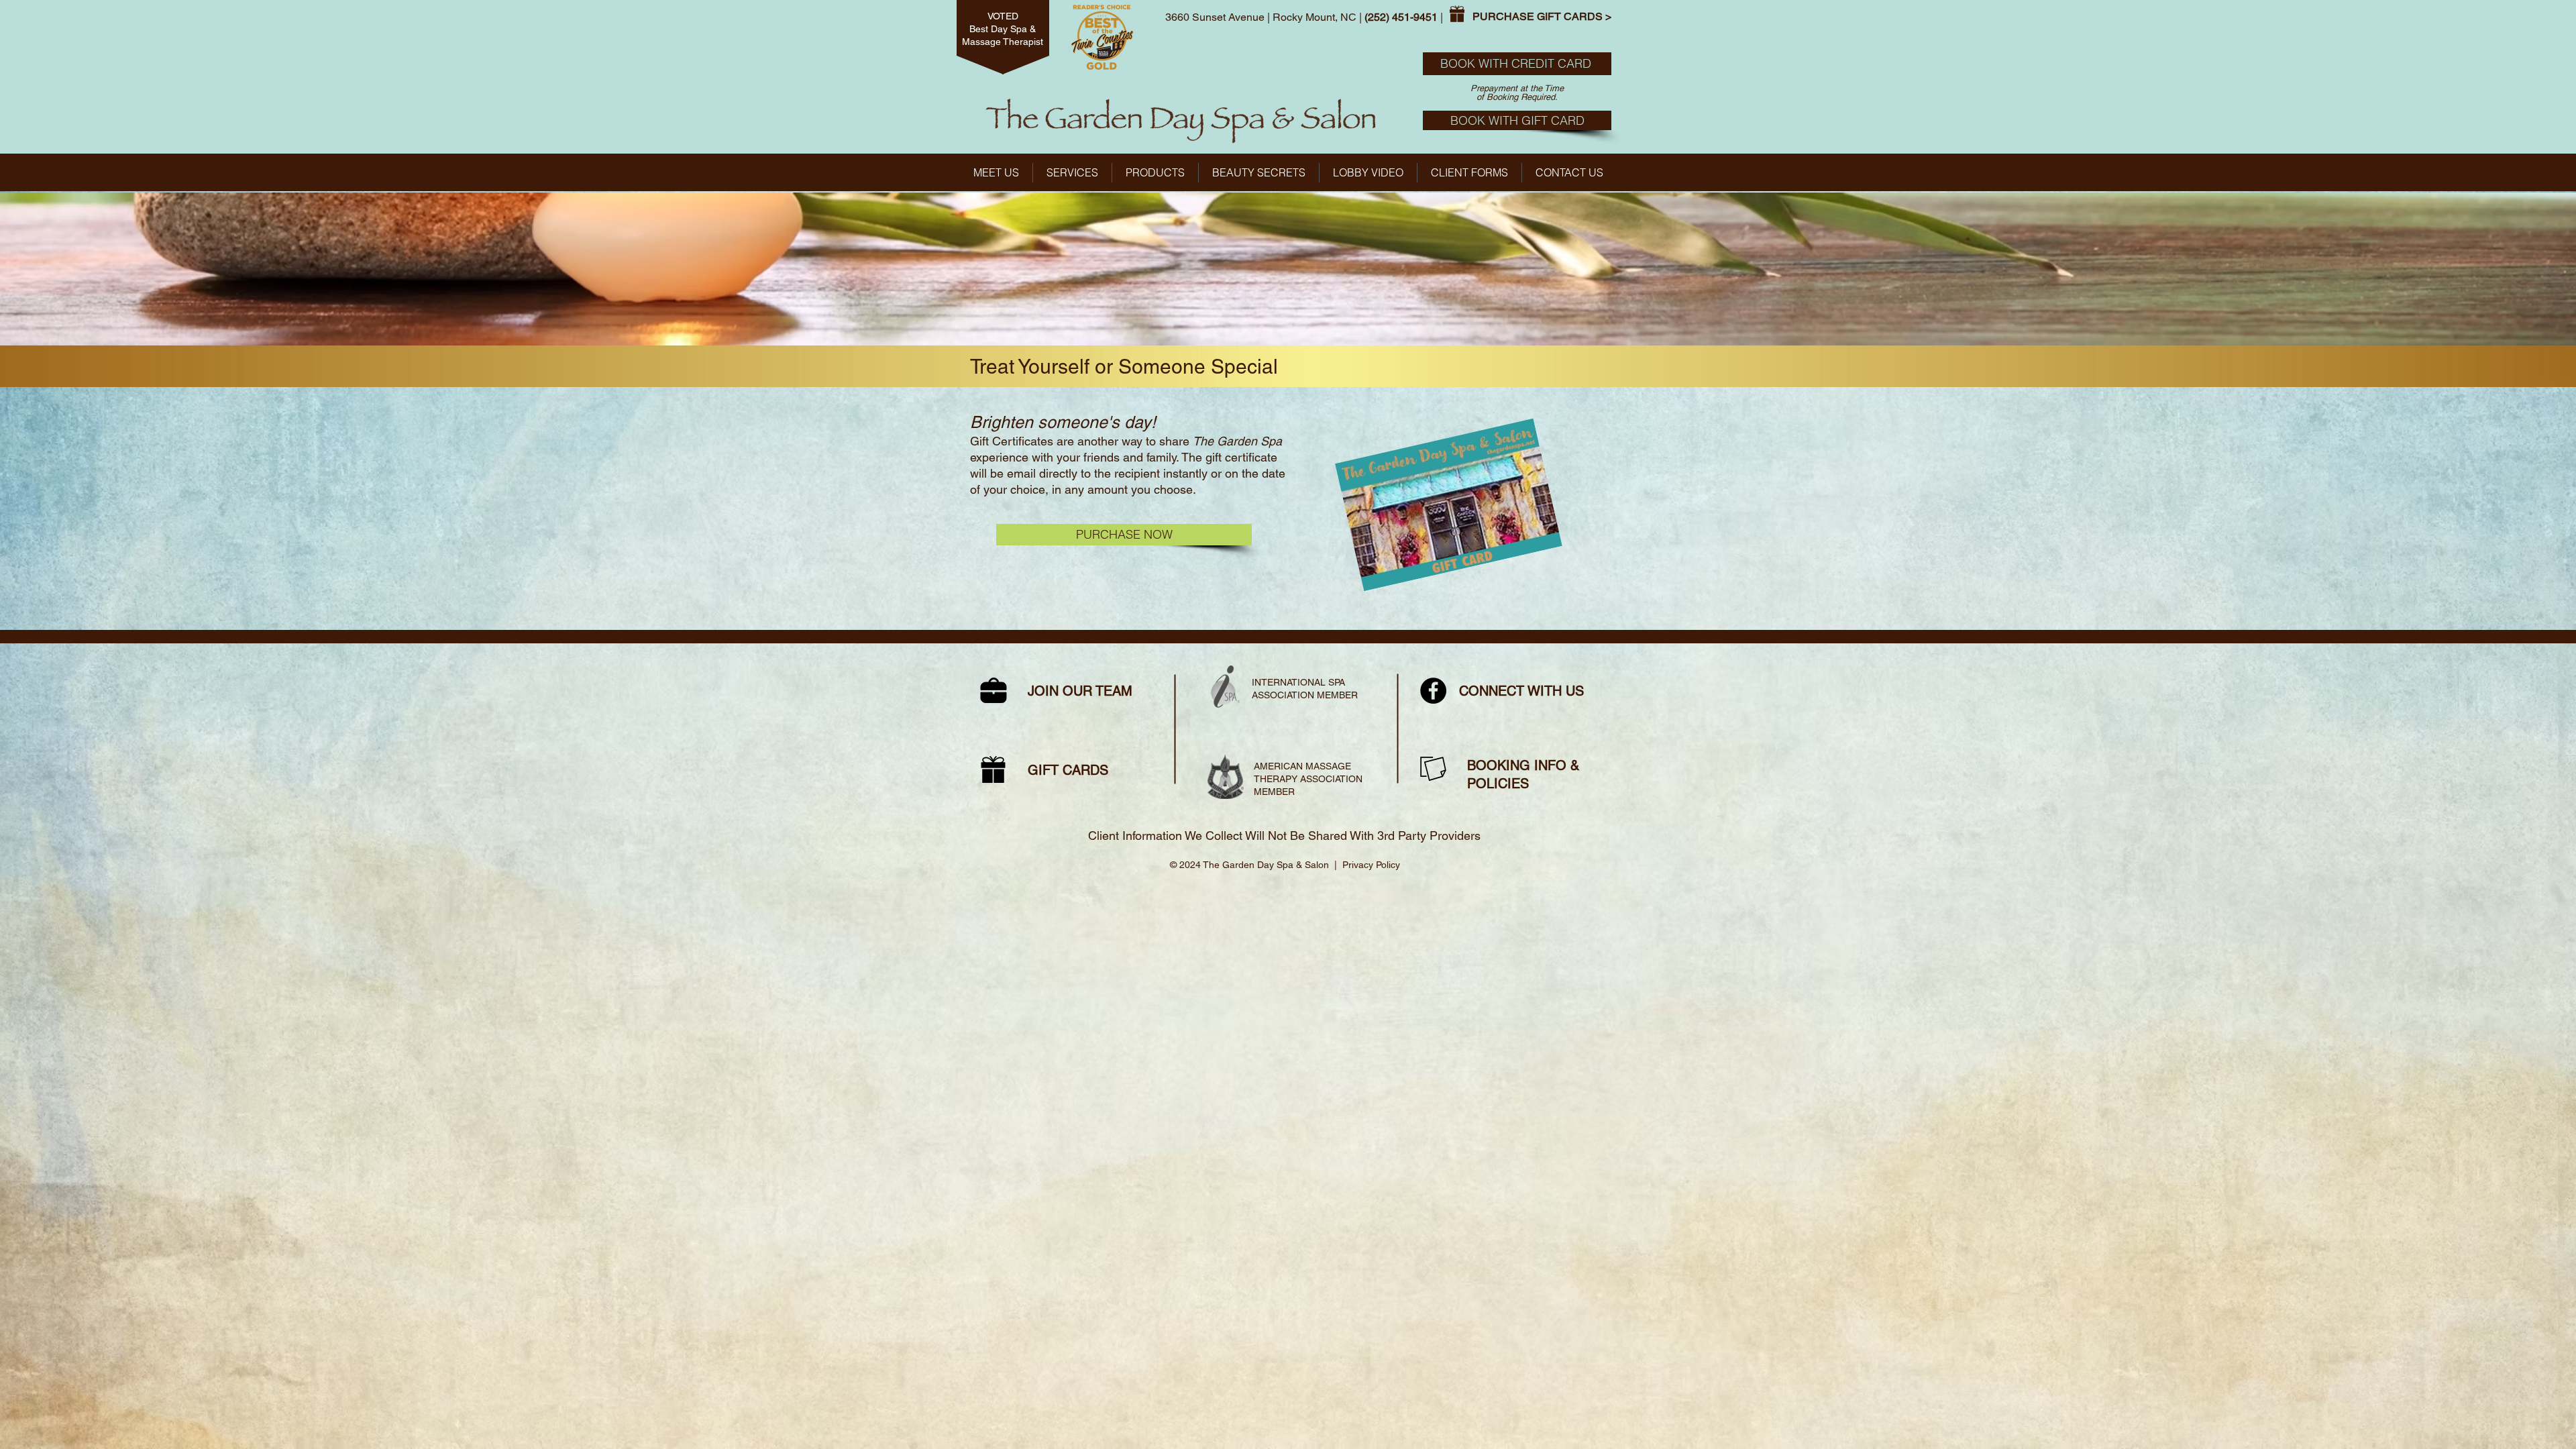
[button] (1155, 173)
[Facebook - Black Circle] (1433, 691)
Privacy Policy (1371, 865)
